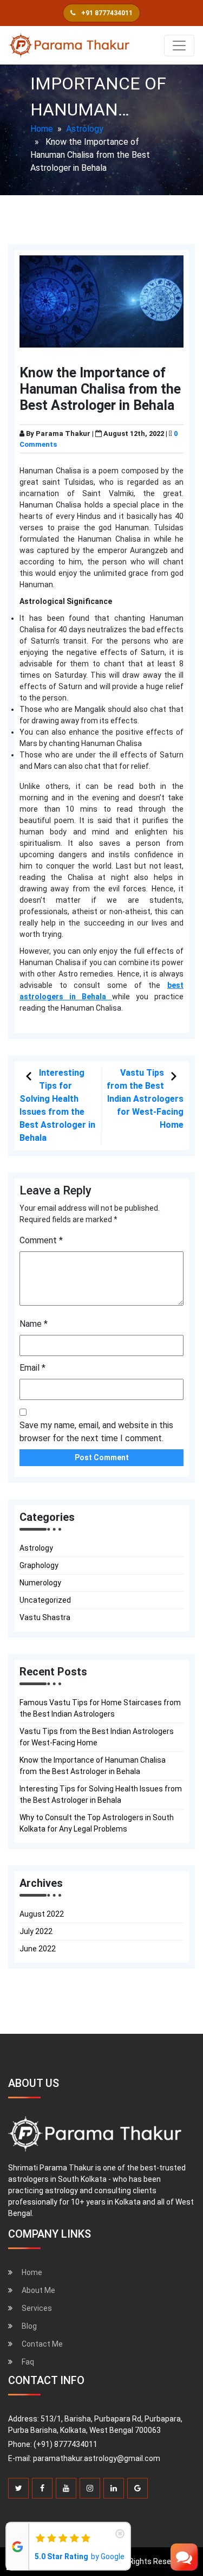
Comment (41, 1240)
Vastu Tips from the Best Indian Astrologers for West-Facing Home (145, 1099)
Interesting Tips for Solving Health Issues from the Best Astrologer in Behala (101, 1794)
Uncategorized (45, 1600)
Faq (28, 2362)
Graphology (39, 1565)
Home (42, 129)
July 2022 (36, 1931)
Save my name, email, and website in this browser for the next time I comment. (96, 1432)
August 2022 (42, 1914)
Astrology (85, 129)
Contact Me (42, 2344)
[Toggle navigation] (179, 46)
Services (37, 2308)
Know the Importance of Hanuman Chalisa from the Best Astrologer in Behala (93, 1766)
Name (34, 1324)
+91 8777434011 (106, 13)
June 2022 (38, 1949)
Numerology (40, 1583)
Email (32, 1368)
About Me (38, 2290)
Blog (29, 2326)
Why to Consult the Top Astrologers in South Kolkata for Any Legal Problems (97, 1823)
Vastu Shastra (45, 1617)
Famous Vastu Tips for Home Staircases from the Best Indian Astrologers (100, 1708)
